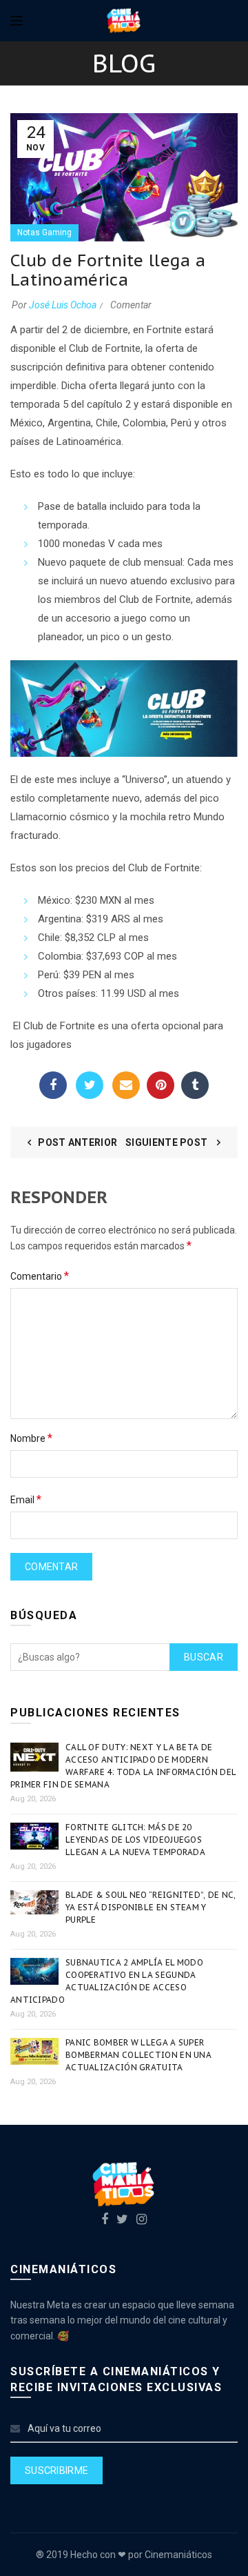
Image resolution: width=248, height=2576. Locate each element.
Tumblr (195, 1085)
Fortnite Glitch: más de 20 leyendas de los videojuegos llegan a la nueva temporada (135, 1840)
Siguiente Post (168, 1142)
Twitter (90, 1085)
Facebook (53, 1085)
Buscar (204, 1657)
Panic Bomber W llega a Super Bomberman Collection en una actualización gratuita (138, 2055)
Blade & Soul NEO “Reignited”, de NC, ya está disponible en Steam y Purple (151, 1907)
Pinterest (161, 1085)
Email (126, 1085)
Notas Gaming (44, 232)
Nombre (31, 1438)
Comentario (40, 1276)
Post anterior (77, 1142)
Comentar (131, 305)
